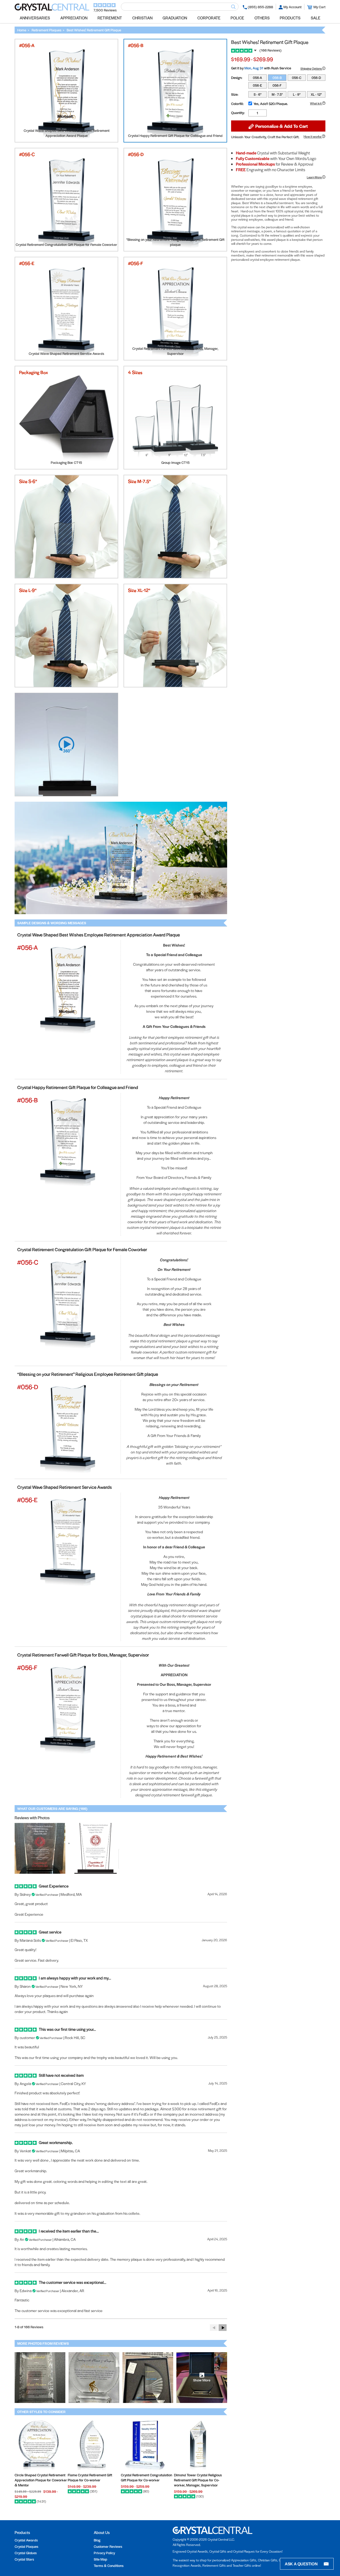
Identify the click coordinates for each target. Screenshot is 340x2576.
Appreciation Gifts (244, 2560)
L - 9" (297, 94)
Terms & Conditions (109, 2566)
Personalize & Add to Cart (281, 126)
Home (22, 30)
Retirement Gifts (214, 2565)
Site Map (101, 2559)
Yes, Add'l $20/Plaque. (271, 103)
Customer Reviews (108, 2546)
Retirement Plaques (46, 30)
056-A (257, 77)
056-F (277, 85)
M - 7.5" (277, 94)
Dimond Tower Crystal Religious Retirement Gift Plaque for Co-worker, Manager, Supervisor (198, 2480)
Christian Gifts (268, 2560)
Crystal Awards (26, 2540)
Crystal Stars (24, 2559)
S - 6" (258, 94)
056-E (257, 85)
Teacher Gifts (242, 2565)
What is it (316, 103)
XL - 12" (316, 94)
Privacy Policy (104, 2553)
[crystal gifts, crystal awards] (52, 9)
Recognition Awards (187, 2565)
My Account (292, 7)
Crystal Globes (26, 2553)
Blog (97, 2540)
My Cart (319, 7)
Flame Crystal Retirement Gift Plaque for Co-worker (90, 2477)
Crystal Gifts (218, 2551)
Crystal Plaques (26, 2546)
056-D (316, 77)
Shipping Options (311, 68)
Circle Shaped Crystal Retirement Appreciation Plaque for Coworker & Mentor (41, 2480)
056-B (277, 77)
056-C (297, 77)
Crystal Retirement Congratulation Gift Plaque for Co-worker (146, 2477)
